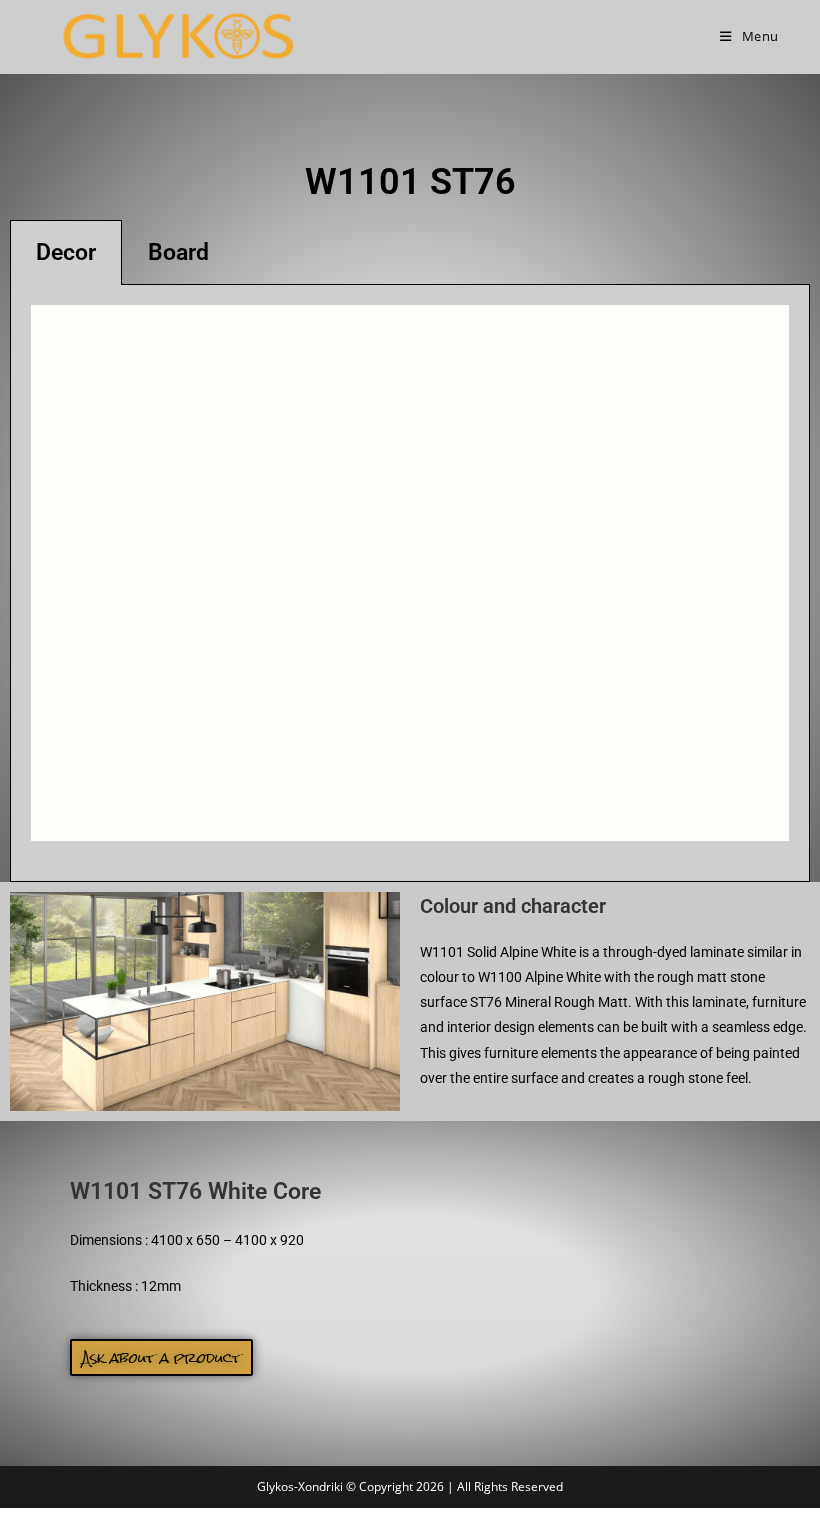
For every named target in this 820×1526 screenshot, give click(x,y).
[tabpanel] (410, 583)
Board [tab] (178, 252)
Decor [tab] (66, 252)
